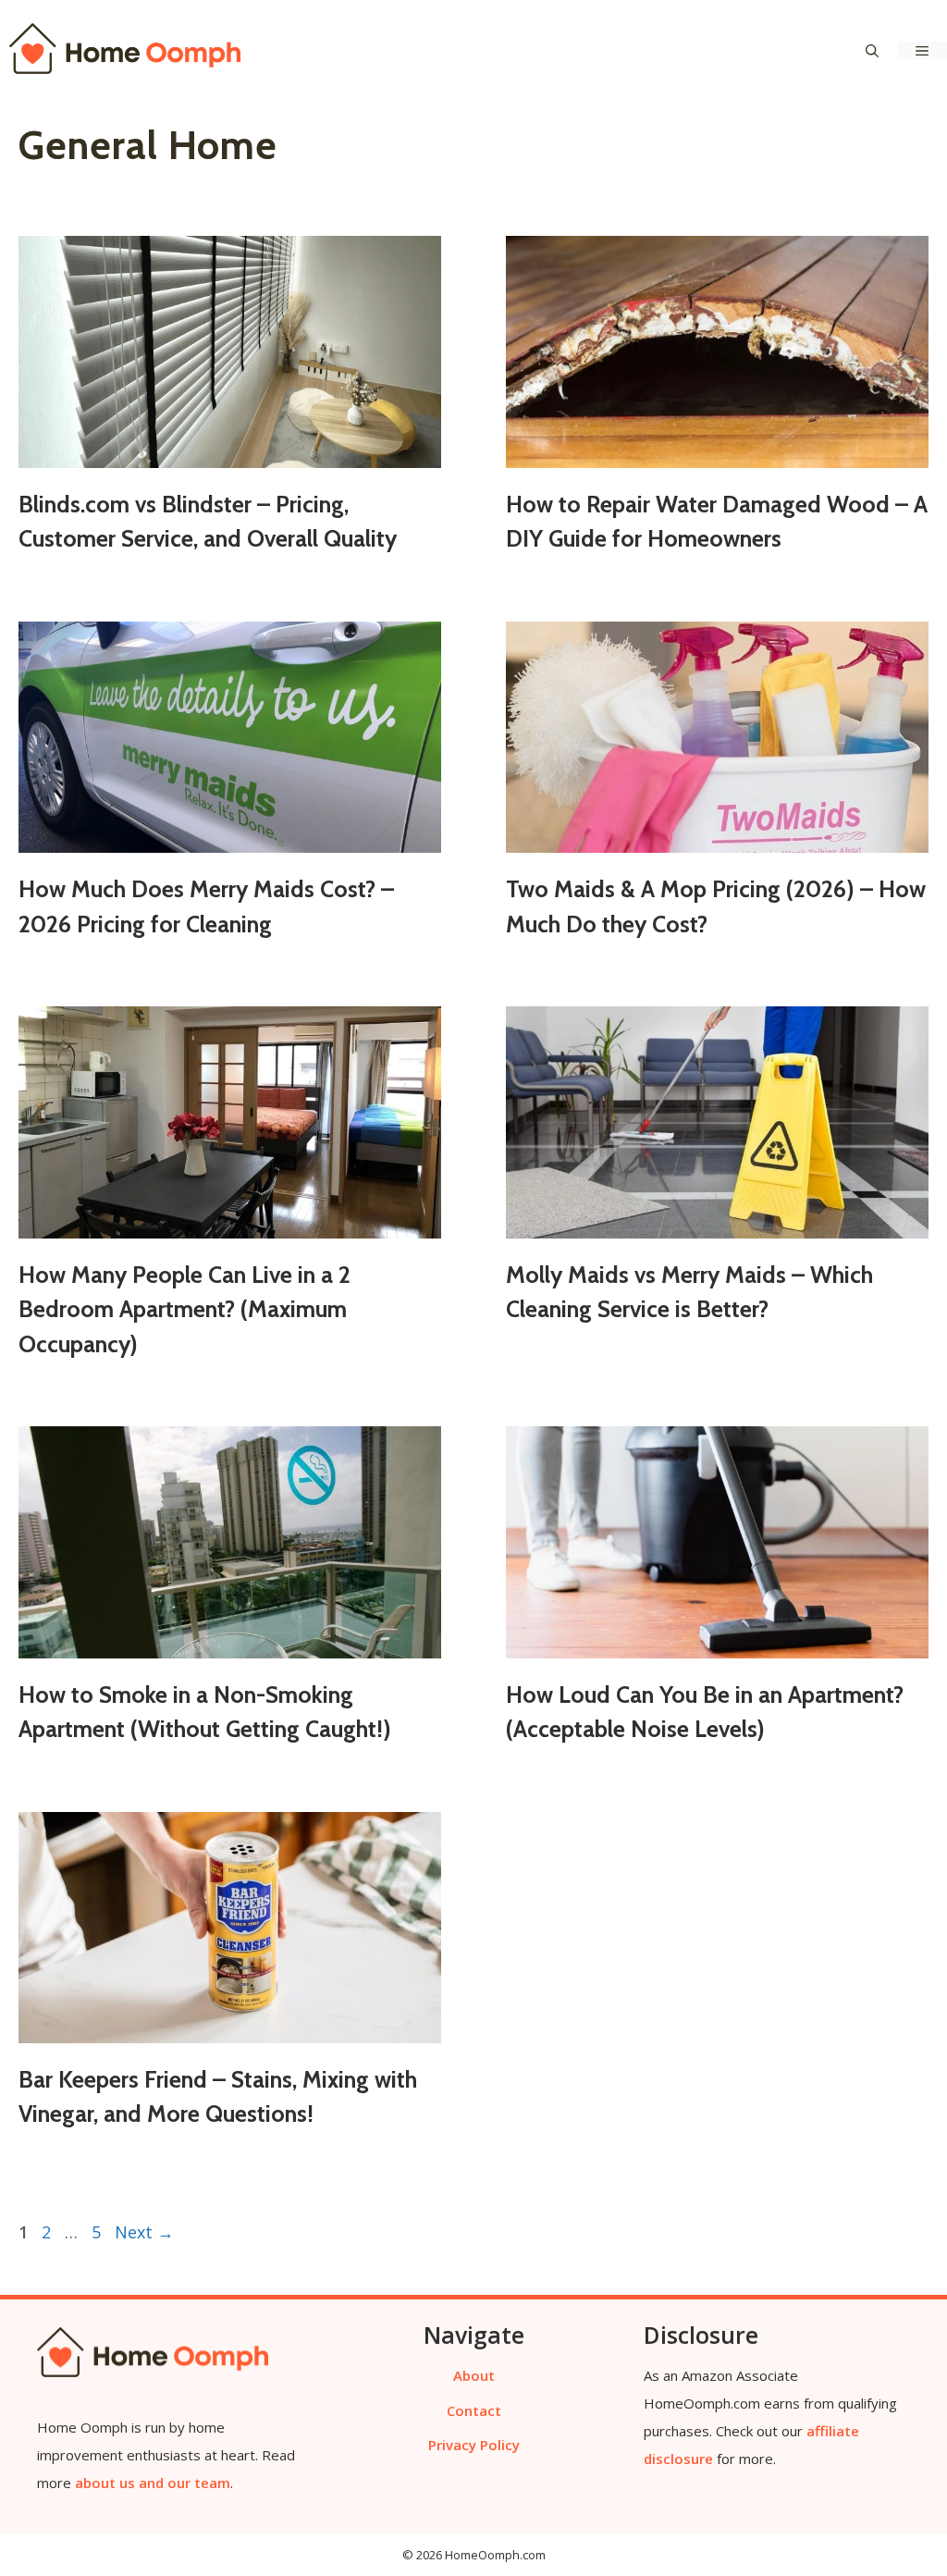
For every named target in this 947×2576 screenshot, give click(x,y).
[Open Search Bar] (872, 51)
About (474, 2375)
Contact (474, 2410)
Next (144, 2232)
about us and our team (153, 2483)
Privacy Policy (474, 2445)
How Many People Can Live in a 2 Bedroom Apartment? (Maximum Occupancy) (184, 1309)
